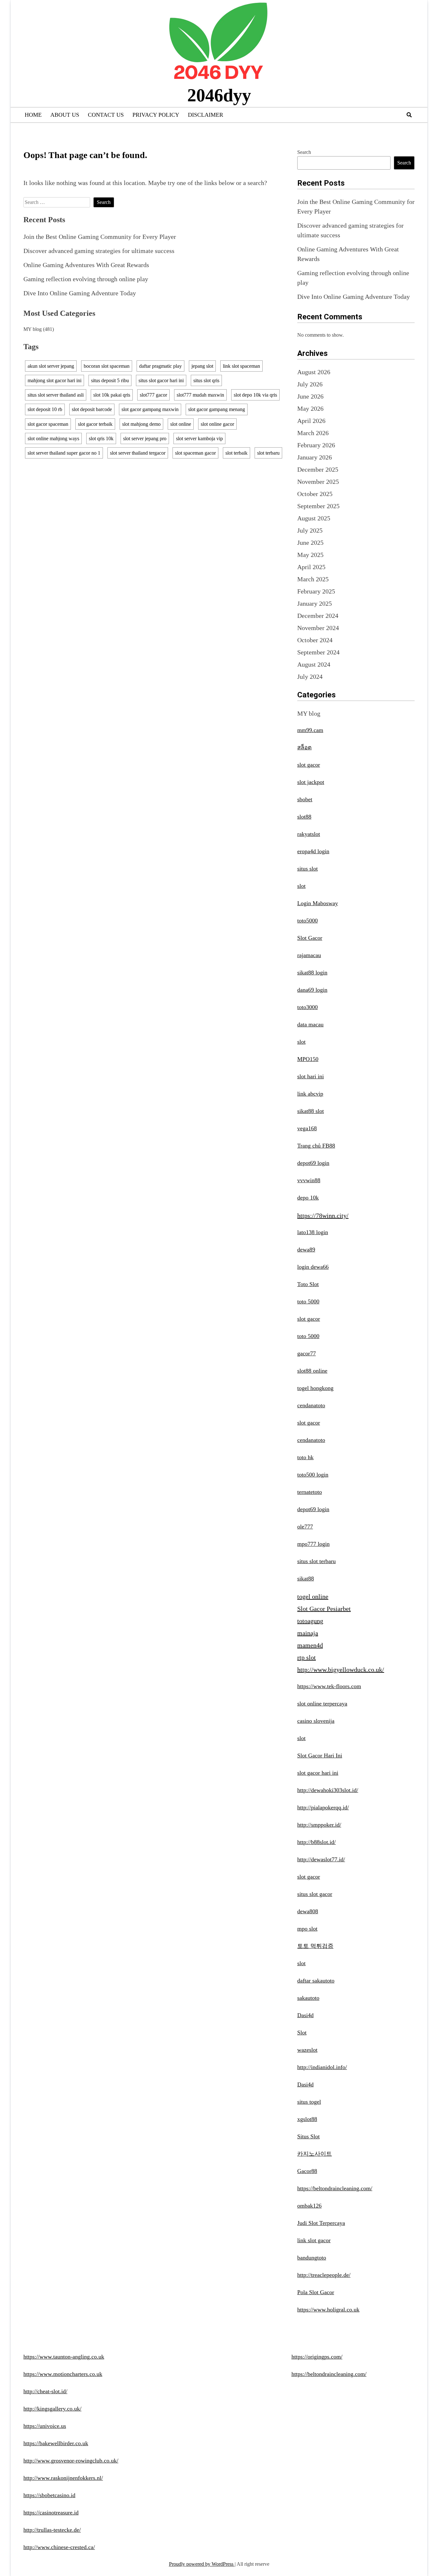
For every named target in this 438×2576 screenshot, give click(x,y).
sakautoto (308, 1998)
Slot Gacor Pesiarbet (324, 1609)
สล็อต (304, 747)
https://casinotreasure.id (51, 2513)
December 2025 (318, 469)
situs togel (309, 2102)
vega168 (307, 1128)
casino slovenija (316, 1721)
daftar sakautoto (316, 1981)
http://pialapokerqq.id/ (323, 1807)
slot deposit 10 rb (45, 409)
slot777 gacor (153, 395)
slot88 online (312, 1371)
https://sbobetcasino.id (49, 2495)
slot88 (304, 817)
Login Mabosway (318, 903)
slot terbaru (268, 453)
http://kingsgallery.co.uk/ (52, 2409)
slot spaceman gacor (195, 453)
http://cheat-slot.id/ (45, 2391)
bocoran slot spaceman (107, 366)
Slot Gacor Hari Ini (320, 1755)
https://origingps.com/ (317, 2357)
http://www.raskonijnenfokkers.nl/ (63, 2478)
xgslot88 (307, 2119)
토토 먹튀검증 (315, 1946)
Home (33, 115)
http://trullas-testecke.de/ (52, 2530)
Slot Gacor (310, 938)
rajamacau (309, 955)
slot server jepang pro (145, 438)
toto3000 (307, 1007)
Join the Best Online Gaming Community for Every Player (100, 237)
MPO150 (308, 1059)
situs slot (307, 869)
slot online (181, 424)
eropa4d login (313, 851)
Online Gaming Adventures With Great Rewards (86, 265)
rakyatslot (309, 834)
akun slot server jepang (51, 366)
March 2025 (313, 579)
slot (301, 886)
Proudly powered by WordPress (202, 2564)
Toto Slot (308, 1284)
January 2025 (315, 603)
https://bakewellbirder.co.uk (56, 2443)
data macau (310, 1024)
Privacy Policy (156, 115)
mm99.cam (310, 730)
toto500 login (313, 1475)
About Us (65, 115)
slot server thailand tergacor (138, 453)
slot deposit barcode (92, 409)
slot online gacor (217, 424)
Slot (302, 2033)
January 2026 (315, 457)
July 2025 (310, 530)
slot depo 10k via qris (255, 395)
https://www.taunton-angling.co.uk (64, 2357)
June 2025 (310, 543)
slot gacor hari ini (318, 1773)
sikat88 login (312, 972)
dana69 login (312, 990)
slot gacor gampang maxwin (150, 409)
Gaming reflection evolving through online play (86, 279)
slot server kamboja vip (199, 438)
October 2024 (315, 640)
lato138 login (313, 1232)
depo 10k (308, 1198)
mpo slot (307, 1929)
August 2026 (314, 372)
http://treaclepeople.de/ (324, 2275)
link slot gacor (314, 2240)
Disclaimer (206, 115)
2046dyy (219, 95)
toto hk (305, 1457)
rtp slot (307, 1657)
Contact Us (106, 115)
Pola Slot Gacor (316, 2292)
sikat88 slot (311, 1111)
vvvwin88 (309, 1180)
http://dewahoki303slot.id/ (328, 1790)
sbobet (305, 799)
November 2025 (318, 482)
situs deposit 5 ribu (110, 380)
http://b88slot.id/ (316, 1842)
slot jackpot (311, 782)
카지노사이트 (315, 2154)
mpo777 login (313, 1544)
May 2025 (310, 555)
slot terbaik (236, 453)
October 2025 (315, 494)
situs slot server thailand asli (56, 395)
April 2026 (311, 421)
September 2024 (318, 652)
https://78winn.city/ (323, 1216)
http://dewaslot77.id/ (321, 1859)
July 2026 (310, 384)
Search (304, 152)
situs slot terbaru (316, 1561)
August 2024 (314, 664)
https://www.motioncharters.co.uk (63, 2374)
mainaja (308, 1633)
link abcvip (310, 1094)
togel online (313, 1596)
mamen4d (310, 1645)
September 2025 (318, 506)
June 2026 (310, 396)
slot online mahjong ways (53, 438)
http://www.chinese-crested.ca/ (59, 2547)
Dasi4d (305, 2015)
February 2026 (316, 445)
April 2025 (311, 567)
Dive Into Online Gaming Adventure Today (80, 293)
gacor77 (307, 1353)
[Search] (409, 115)
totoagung (310, 1621)
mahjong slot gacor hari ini (55, 380)
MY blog (33, 329)
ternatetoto (310, 1492)
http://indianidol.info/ (322, 2067)
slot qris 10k (101, 438)
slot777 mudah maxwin (200, 395)
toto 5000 (308, 1301)
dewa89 (306, 1250)
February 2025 (316, 591)
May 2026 (310, 408)
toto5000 (307, 921)
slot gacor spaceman (48, 424)
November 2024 (318, 628)
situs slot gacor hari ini (161, 380)
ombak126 (309, 2206)
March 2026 (313, 433)
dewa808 (308, 1911)
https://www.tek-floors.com (329, 1686)
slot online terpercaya (322, 1704)
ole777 (305, 1527)
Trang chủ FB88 (316, 1146)
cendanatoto (311, 1405)
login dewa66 (313, 1267)
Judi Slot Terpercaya (321, 2223)
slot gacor (309, 765)
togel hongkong (315, 1388)
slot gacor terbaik (95, 424)
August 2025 (314, 518)
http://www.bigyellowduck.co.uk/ (341, 1670)
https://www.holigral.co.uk (328, 2310)
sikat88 (306, 1578)
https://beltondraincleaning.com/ (335, 2188)
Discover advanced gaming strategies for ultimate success (99, 251)
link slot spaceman (241, 366)
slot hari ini (311, 1076)
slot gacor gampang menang (217, 409)
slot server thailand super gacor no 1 (64, 453)
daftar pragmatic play (160, 366)
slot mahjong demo (141, 424)
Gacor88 (307, 2171)
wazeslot (307, 2050)
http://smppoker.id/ (319, 1825)
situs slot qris (206, 380)
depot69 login (313, 1163)
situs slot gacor (315, 1894)
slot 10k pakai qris (112, 395)
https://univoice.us (45, 2426)
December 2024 (318, 616)
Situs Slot (308, 2136)
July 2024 (310, 677)
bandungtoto (312, 2258)
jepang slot (202, 366)
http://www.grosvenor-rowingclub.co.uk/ (71, 2461)
